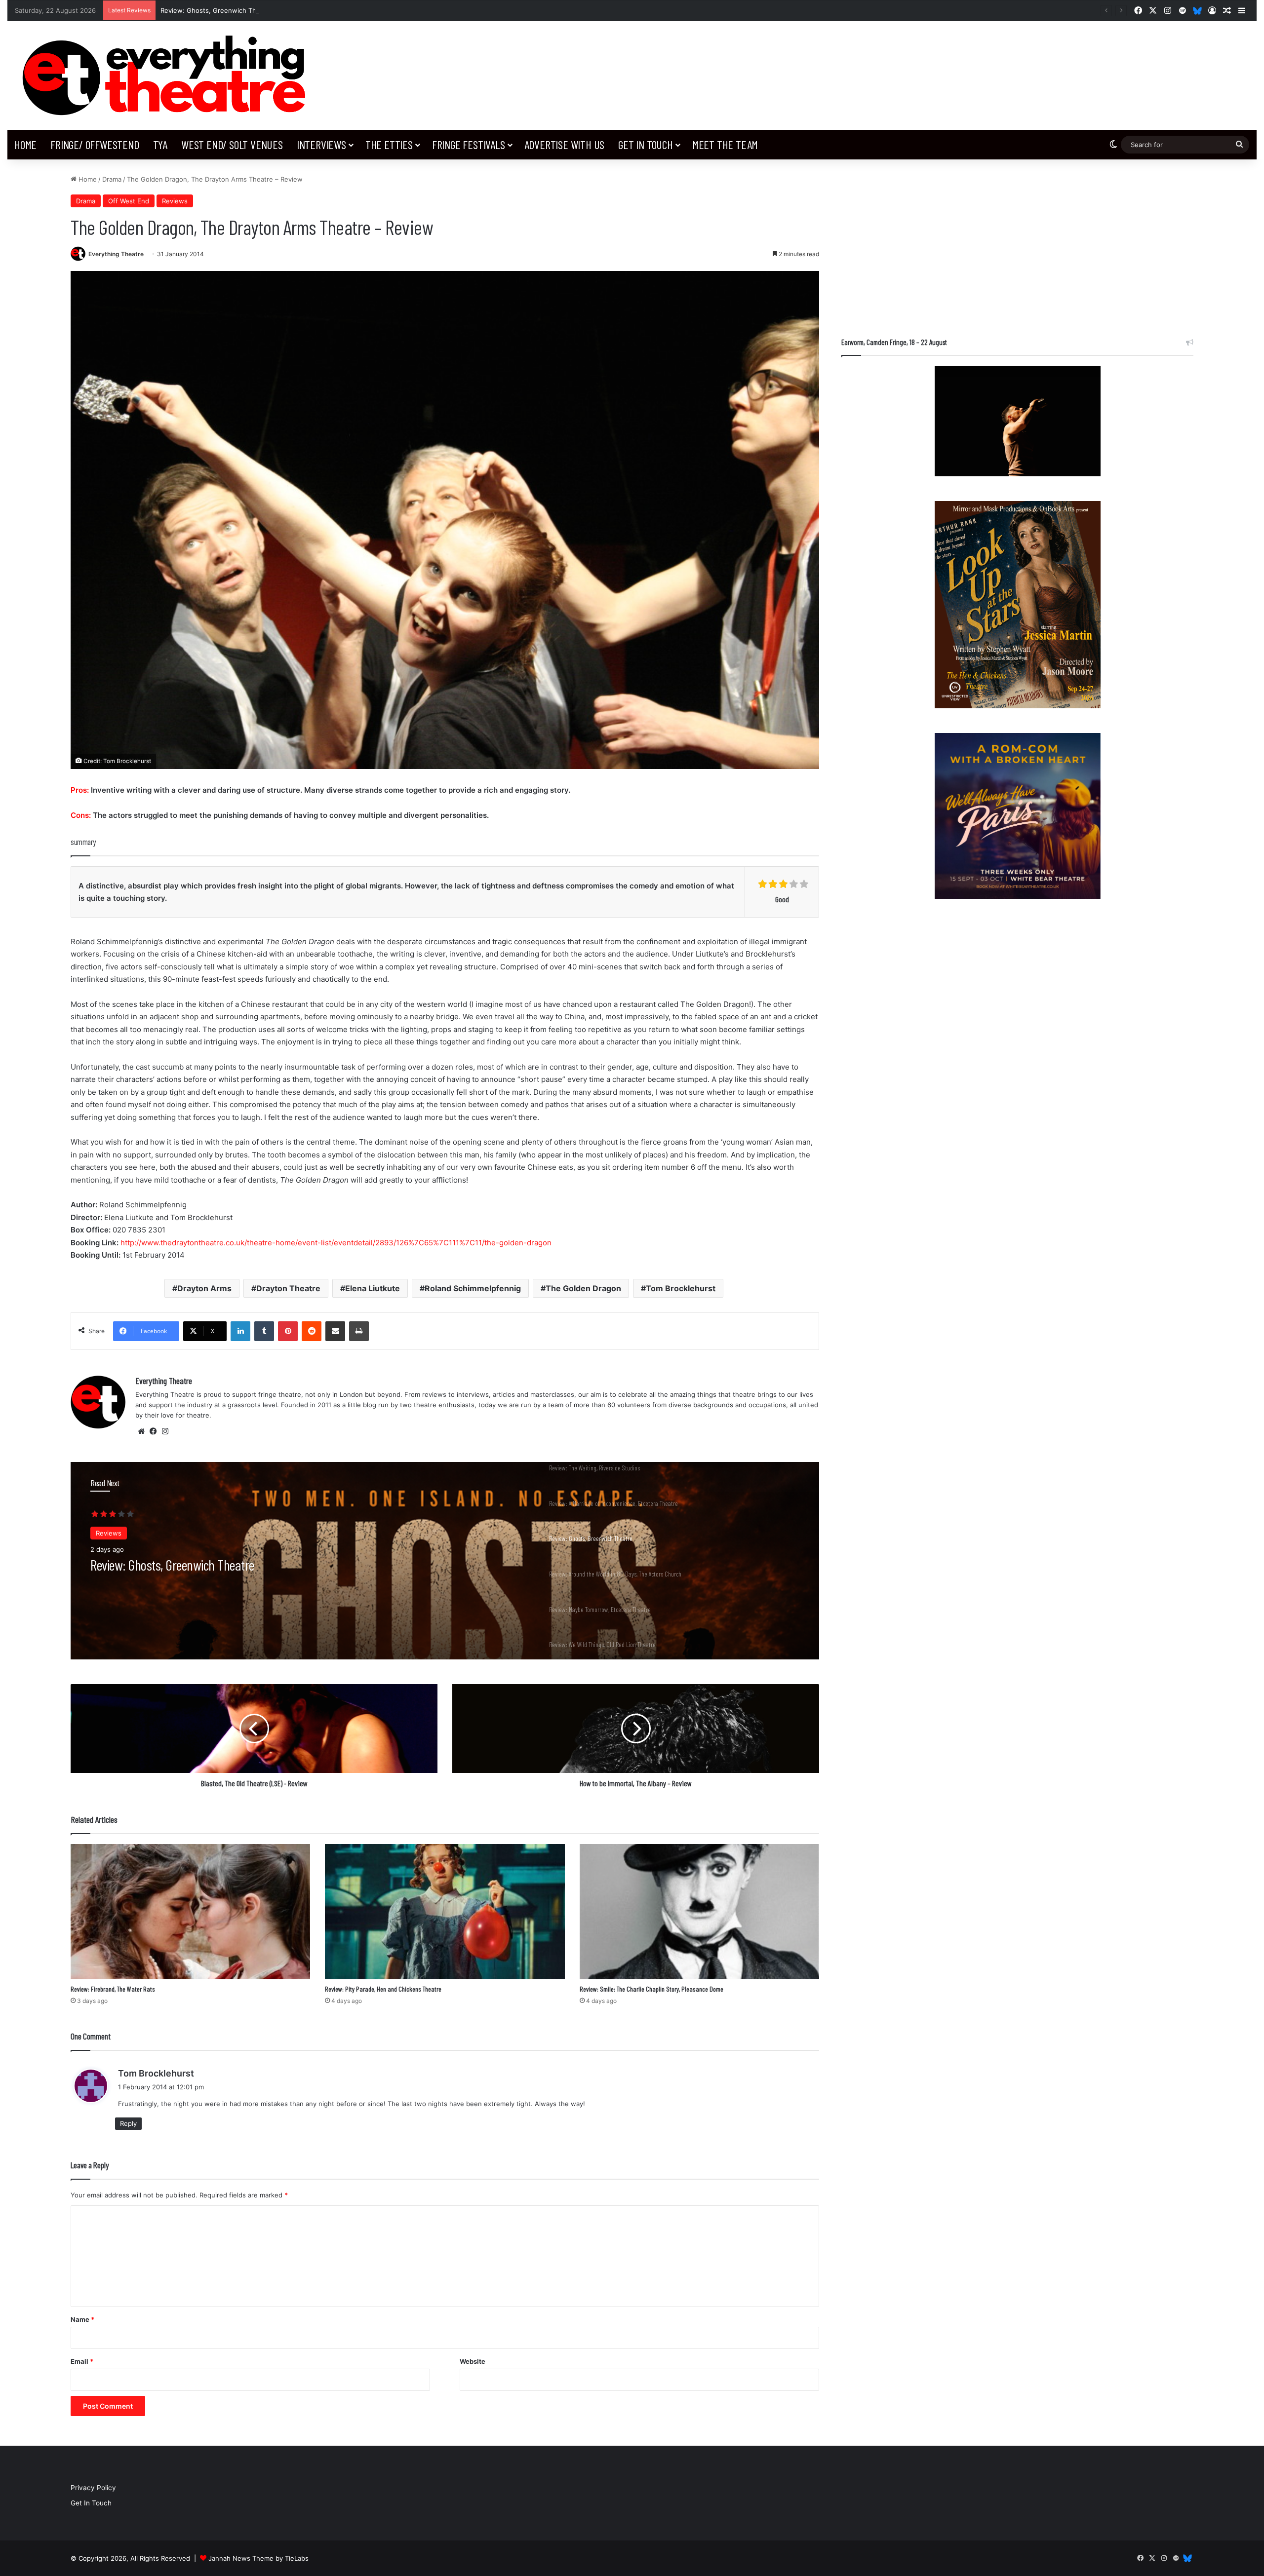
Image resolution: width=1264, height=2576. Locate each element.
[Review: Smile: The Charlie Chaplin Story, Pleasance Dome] (699, 1912)
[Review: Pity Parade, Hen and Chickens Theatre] (445, 1912)
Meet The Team (725, 144)
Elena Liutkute (373, 1288)
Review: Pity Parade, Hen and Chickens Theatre (383, 1989)
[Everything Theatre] (168, 76)
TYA (160, 144)
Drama (112, 179)
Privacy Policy (93, 2488)
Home (25, 144)
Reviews (175, 201)
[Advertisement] (1017, 243)
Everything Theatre (116, 254)
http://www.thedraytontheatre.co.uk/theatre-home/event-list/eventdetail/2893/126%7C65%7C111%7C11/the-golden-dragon (336, 1243)
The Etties (389, 144)
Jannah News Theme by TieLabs (258, 2558)
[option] (445, 1561)
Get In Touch (646, 144)
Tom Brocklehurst (681, 1288)
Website (473, 2361)
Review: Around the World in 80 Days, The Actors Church (249, 10)
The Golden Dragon (583, 1288)
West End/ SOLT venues (232, 144)
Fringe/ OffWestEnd (95, 144)
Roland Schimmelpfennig (473, 1288)
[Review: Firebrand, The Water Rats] (190, 1912)
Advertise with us (565, 144)
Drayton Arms (204, 1288)
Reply (128, 2123)
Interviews (321, 144)
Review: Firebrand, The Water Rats (113, 1989)
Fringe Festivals (469, 144)
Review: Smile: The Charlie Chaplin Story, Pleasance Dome (652, 1989)
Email (82, 2361)
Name (82, 2319)
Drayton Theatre (288, 1288)
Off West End (129, 201)
